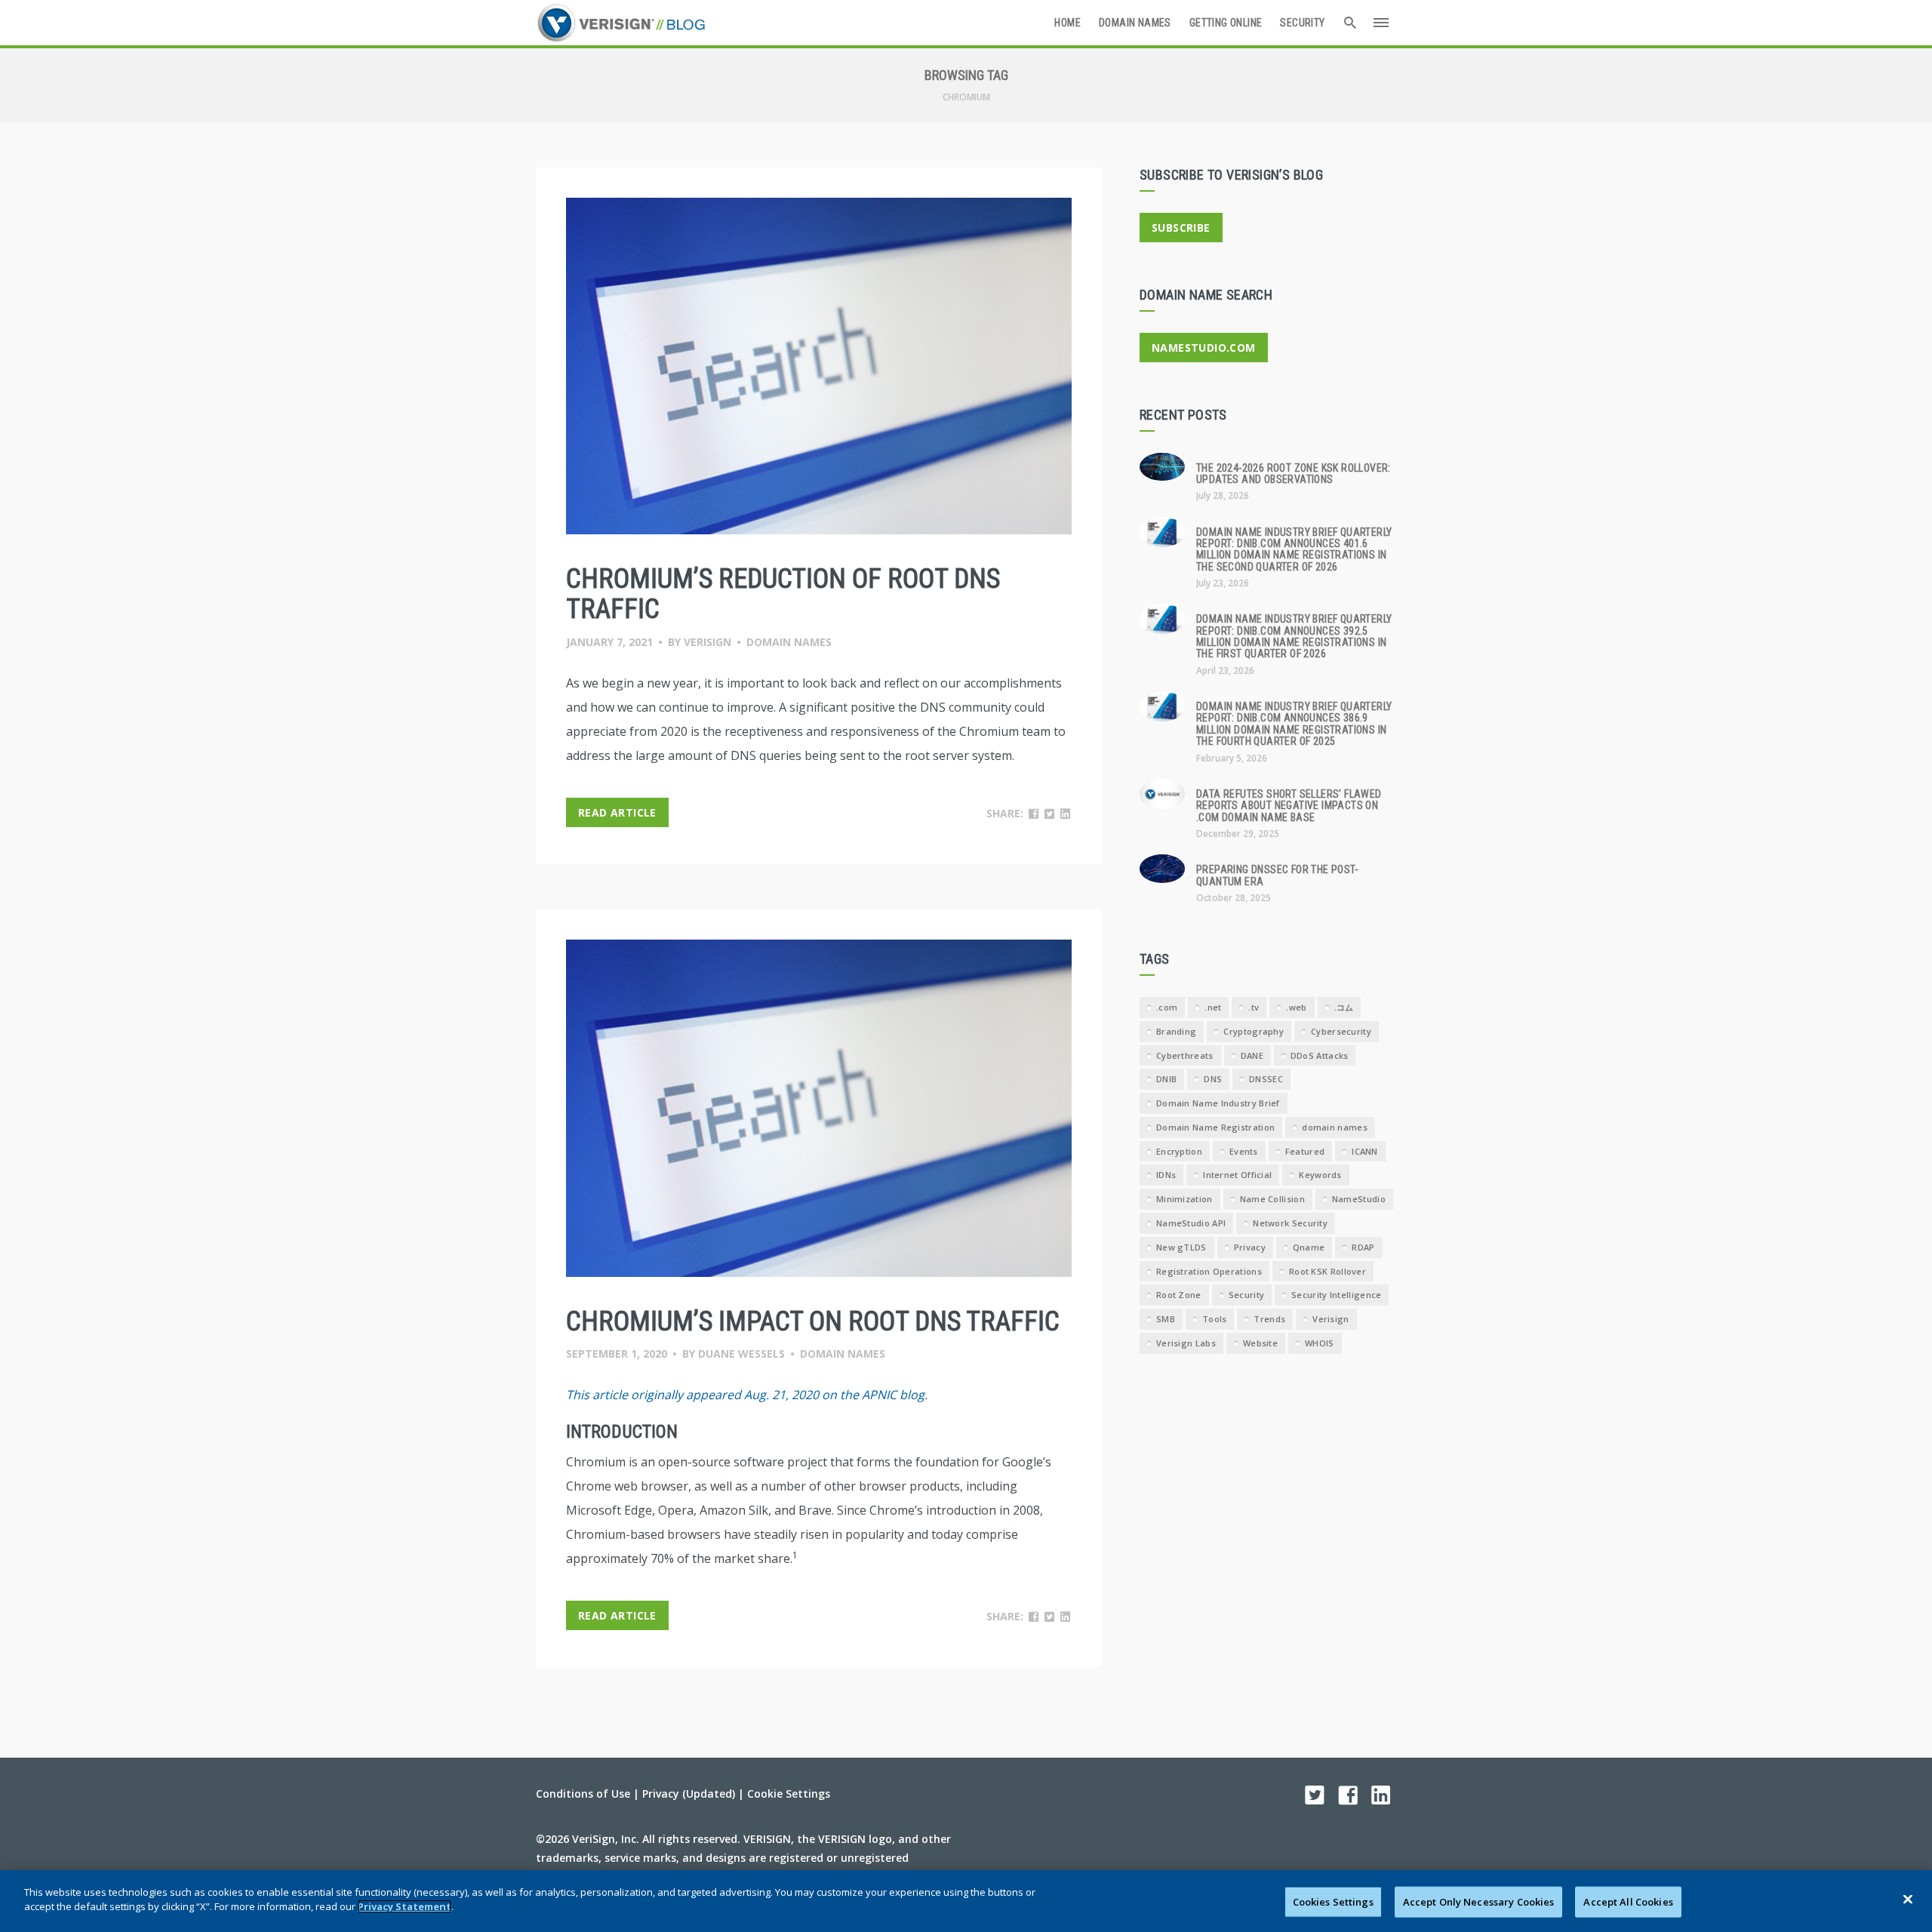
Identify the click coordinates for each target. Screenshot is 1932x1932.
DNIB (1166, 1079)
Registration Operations (1209, 1271)
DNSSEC (1266, 1079)
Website (1260, 1343)
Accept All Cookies (1628, 1902)
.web (1296, 1007)
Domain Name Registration (1215, 1127)
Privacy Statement (405, 1906)
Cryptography (1254, 1031)
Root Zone (1179, 1295)
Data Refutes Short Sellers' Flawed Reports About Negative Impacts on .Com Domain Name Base (1289, 806)
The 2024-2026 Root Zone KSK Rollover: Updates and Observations (1294, 474)
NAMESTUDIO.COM (1204, 348)
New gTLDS (1181, 1247)
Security (1302, 23)
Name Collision (1272, 1199)
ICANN (1365, 1151)
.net (1213, 1007)
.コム (1344, 1007)
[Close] (1908, 1899)
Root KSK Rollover (1327, 1271)
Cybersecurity (1341, 1031)
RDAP (1363, 1247)
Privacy (1250, 1247)
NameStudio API (1191, 1223)
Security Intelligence (1336, 1295)
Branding (1176, 1031)
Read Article (617, 812)
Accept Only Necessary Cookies (1479, 1902)
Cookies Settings (1333, 1902)
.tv (1254, 1007)
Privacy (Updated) (689, 1794)
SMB (1166, 1319)
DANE (1252, 1055)
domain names (1335, 1127)
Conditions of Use (583, 1794)
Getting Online (1226, 23)
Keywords (1320, 1175)
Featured (1305, 1151)
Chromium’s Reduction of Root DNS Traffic (783, 594)
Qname (1309, 1247)
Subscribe (1181, 228)
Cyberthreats (1185, 1055)
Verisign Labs (1186, 1343)
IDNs (1166, 1175)
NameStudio (1359, 1199)
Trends (1269, 1319)
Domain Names (1135, 23)
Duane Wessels (741, 1354)
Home (1068, 23)
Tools (1215, 1319)
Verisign (708, 642)
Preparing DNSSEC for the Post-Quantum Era (1277, 875)
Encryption (1179, 1151)
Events (1244, 1151)
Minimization (1184, 1199)
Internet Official (1237, 1175)
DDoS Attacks (1320, 1055)
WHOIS (1320, 1343)
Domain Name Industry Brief (1218, 1103)
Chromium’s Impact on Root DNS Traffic (813, 1321)
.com (1167, 1007)
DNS (1213, 1079)
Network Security (1290, 1223)
